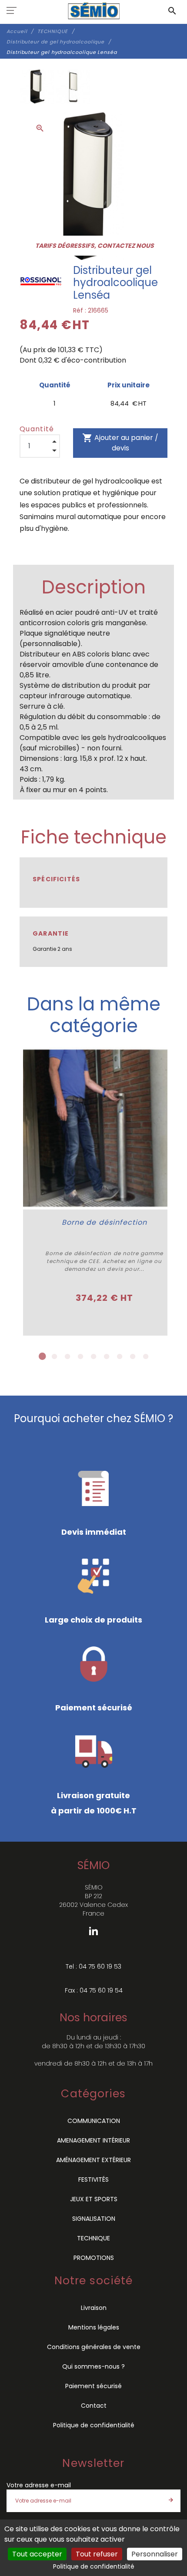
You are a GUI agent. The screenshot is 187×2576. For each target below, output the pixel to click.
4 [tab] (80, 1356)
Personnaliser (155, 2554)
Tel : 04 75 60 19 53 (93, 1966)
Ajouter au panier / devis (120, 443)
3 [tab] (67, 1356)
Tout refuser (97, 2554)
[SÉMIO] (94, 11)
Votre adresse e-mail (39, 2485)
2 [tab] (54, 1356)
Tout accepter (37, 2554)
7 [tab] (120, 1356)
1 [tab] (41, 1356)
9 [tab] (146, 1356)
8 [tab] (133, 1356)
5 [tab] (93, 1356)
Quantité (37, 429)
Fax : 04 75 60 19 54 (94, 1990)
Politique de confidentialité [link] (94, 2566)
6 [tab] (107, 1356)
